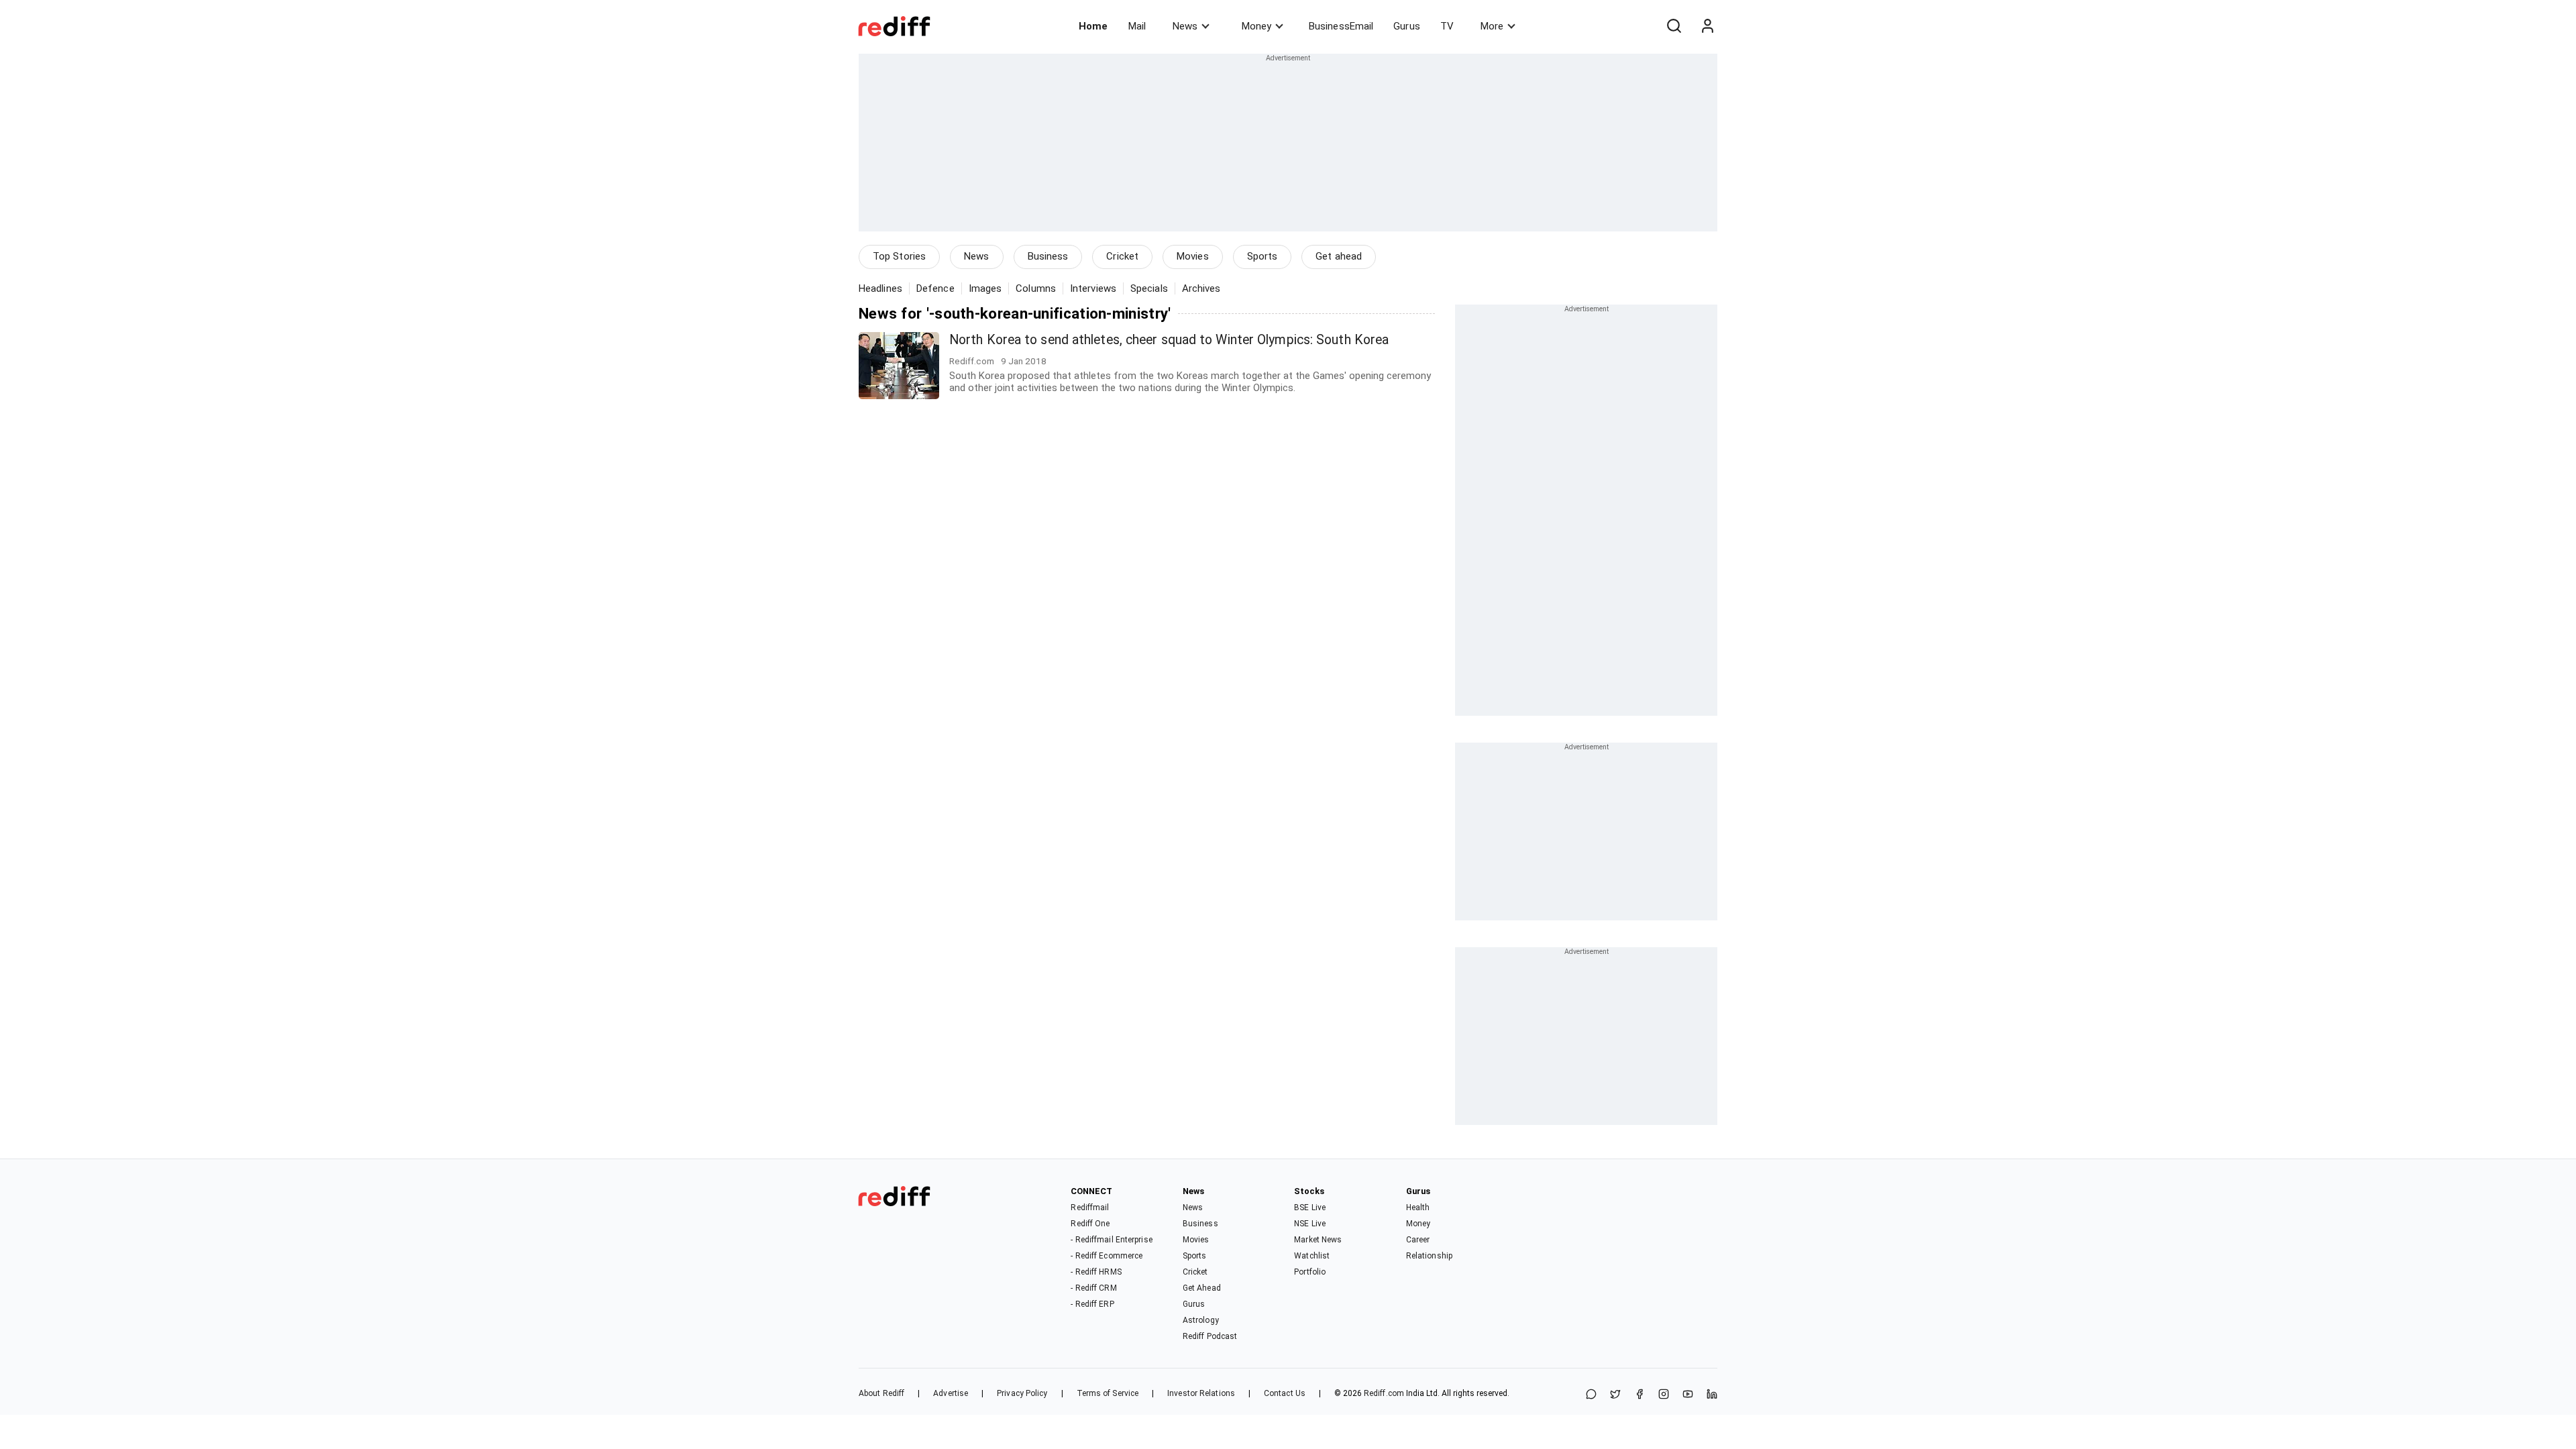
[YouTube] (1688, 1395)
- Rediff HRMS (1096, 1272)
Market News (1318, 1240)
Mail (1137, 26)
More (1492, 26)
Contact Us (1285, 1393)
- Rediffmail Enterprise (1111, 1240)
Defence (935, 288)
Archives (1201, 288)
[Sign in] (1707, 26)
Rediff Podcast (1210, 1336)
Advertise (951, 1393)
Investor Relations (1201, 1393)
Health (1418, 1207)
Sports (1263, 256)
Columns (1036, 288)
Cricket (1122, 256)
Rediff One (1090, 1224)
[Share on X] (1615, 1395)
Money (1256, 26)
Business (1048, 256)
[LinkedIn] (1712, 1395)
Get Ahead (1202, 1288)
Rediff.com (1384, 1393)
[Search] (1674, 26)
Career (1418, 1240)
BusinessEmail (1341, 26)
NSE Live (1310, 1224)
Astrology (1201, 1320)
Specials (1149, 288)
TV (1447, 26)
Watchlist (1312, 1256)
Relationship (1429, 1256)
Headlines (880, 288)
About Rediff (881, 1393)
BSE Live (1310, 1207)
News (1185, 26)
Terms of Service (1108, 1393)
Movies (1193, 256)
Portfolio (1310, 1272)
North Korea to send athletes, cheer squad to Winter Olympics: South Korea (1169, 340)
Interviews (1093, 288)
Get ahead (1339, 256)
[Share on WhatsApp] (1591, 1395)
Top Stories (899, 256)
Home (1093, 26)
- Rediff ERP (1092, 1304)
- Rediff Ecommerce (1107, 1256)
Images (985, 288)
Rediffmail (1090, 1207)
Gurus (1407, 26)
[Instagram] (1664, 1395)
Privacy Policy (1022, 1393)
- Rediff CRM (1093, 1288)
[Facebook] (1640, 1395)
